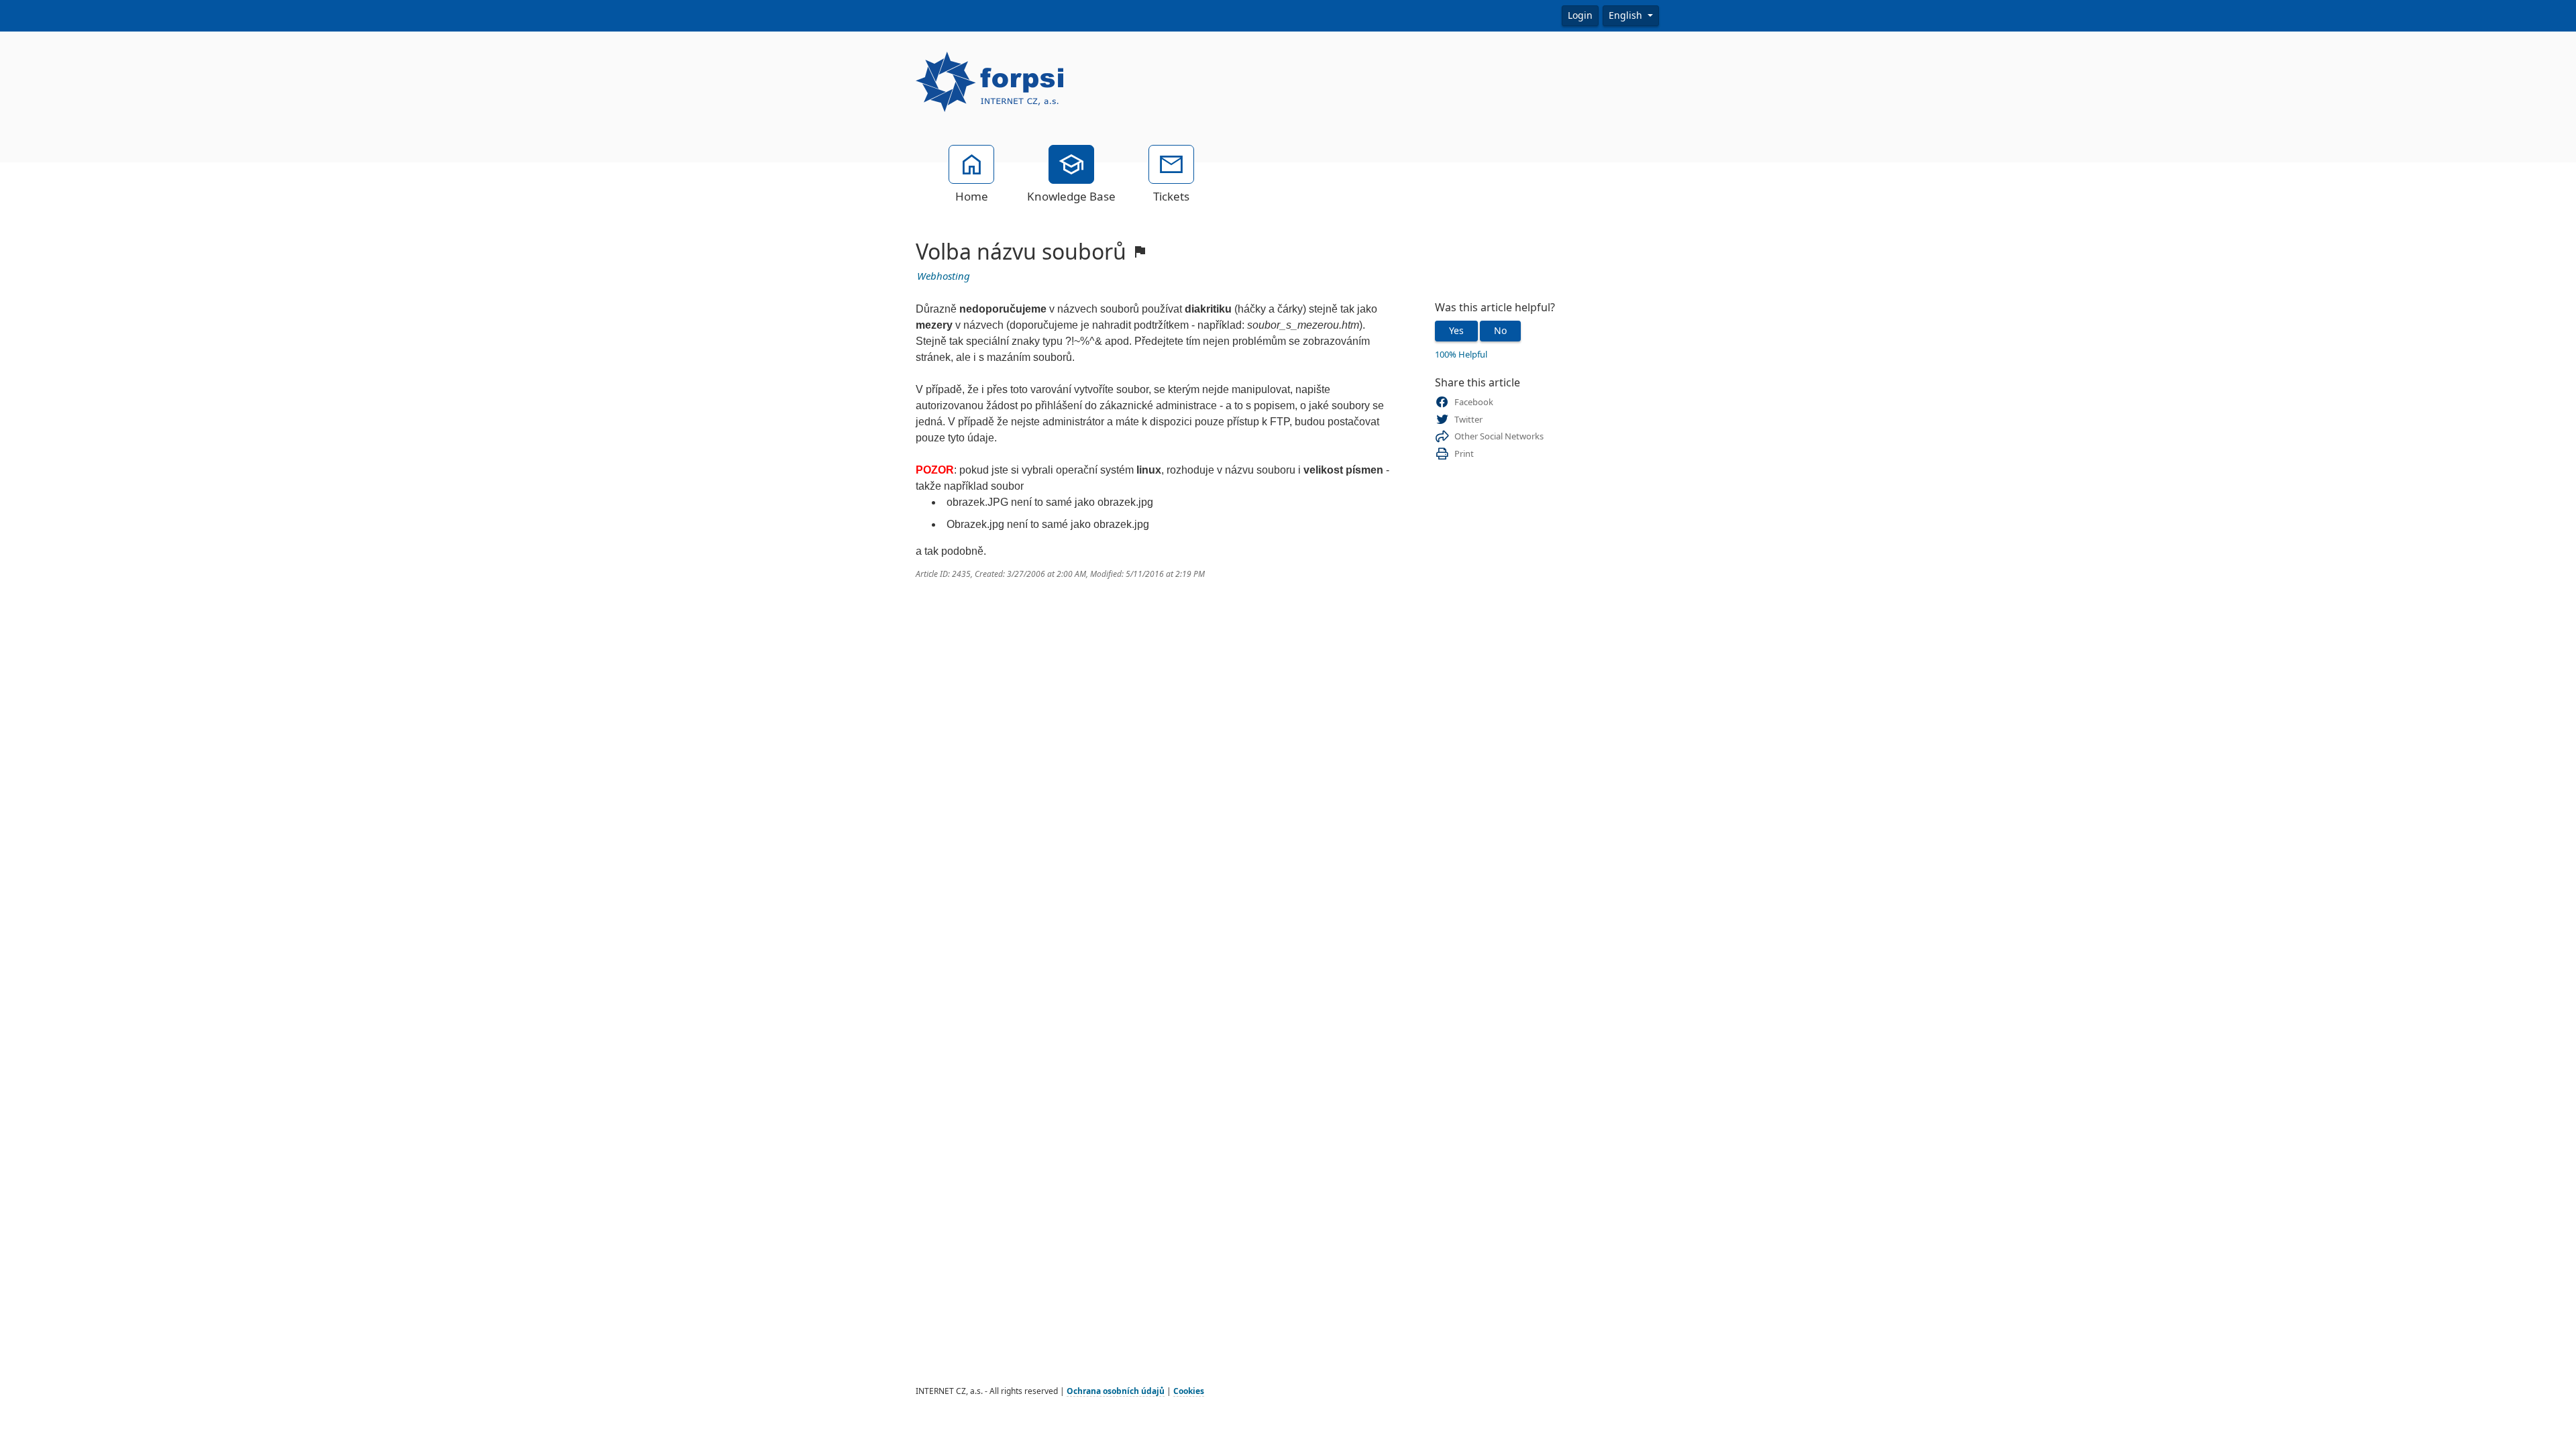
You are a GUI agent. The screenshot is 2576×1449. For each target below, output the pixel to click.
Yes (1456, 331)
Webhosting (944, 276)
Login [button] (1580, 15)
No (1500, 331)
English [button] (1627, 15)
